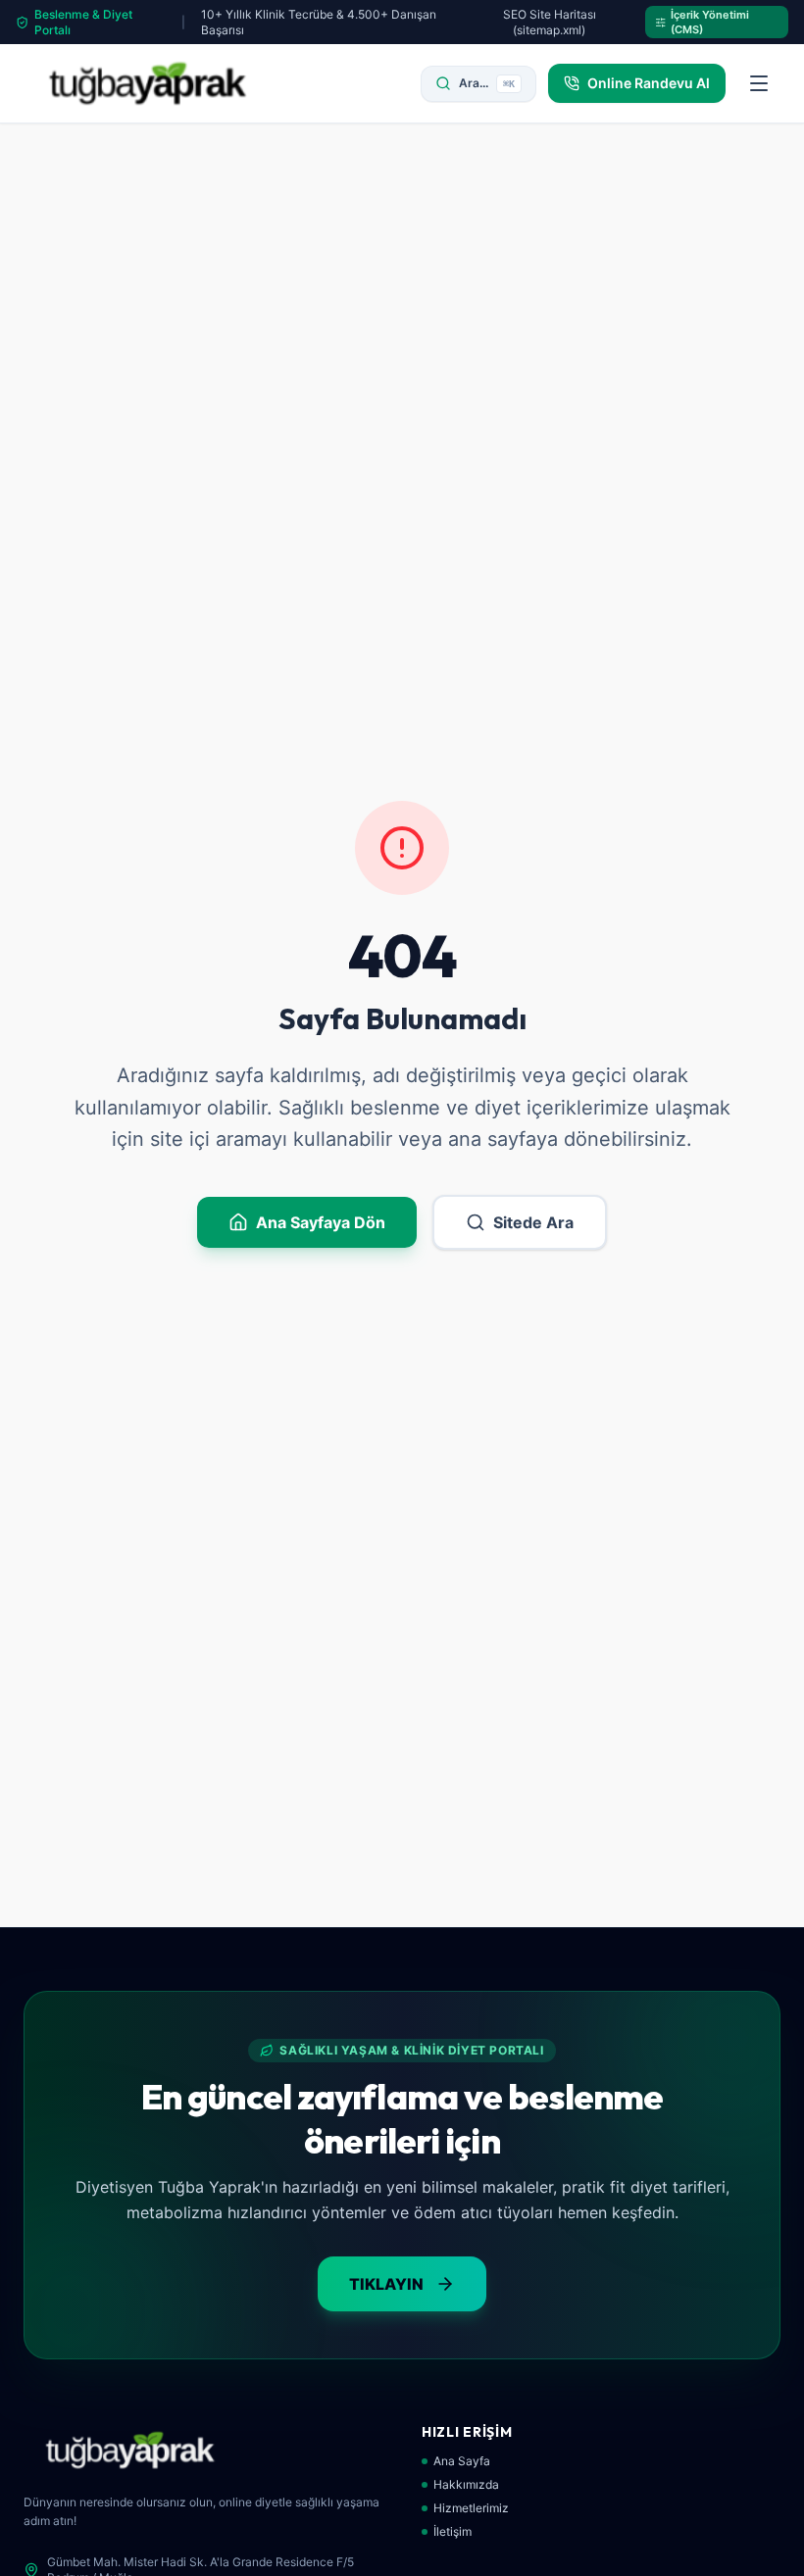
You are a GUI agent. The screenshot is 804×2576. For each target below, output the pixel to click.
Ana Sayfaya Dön (321, 1222)
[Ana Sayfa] (148, 83)
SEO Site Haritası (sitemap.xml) (550, 22)
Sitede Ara (533, 1222)
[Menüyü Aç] (759, 83)
